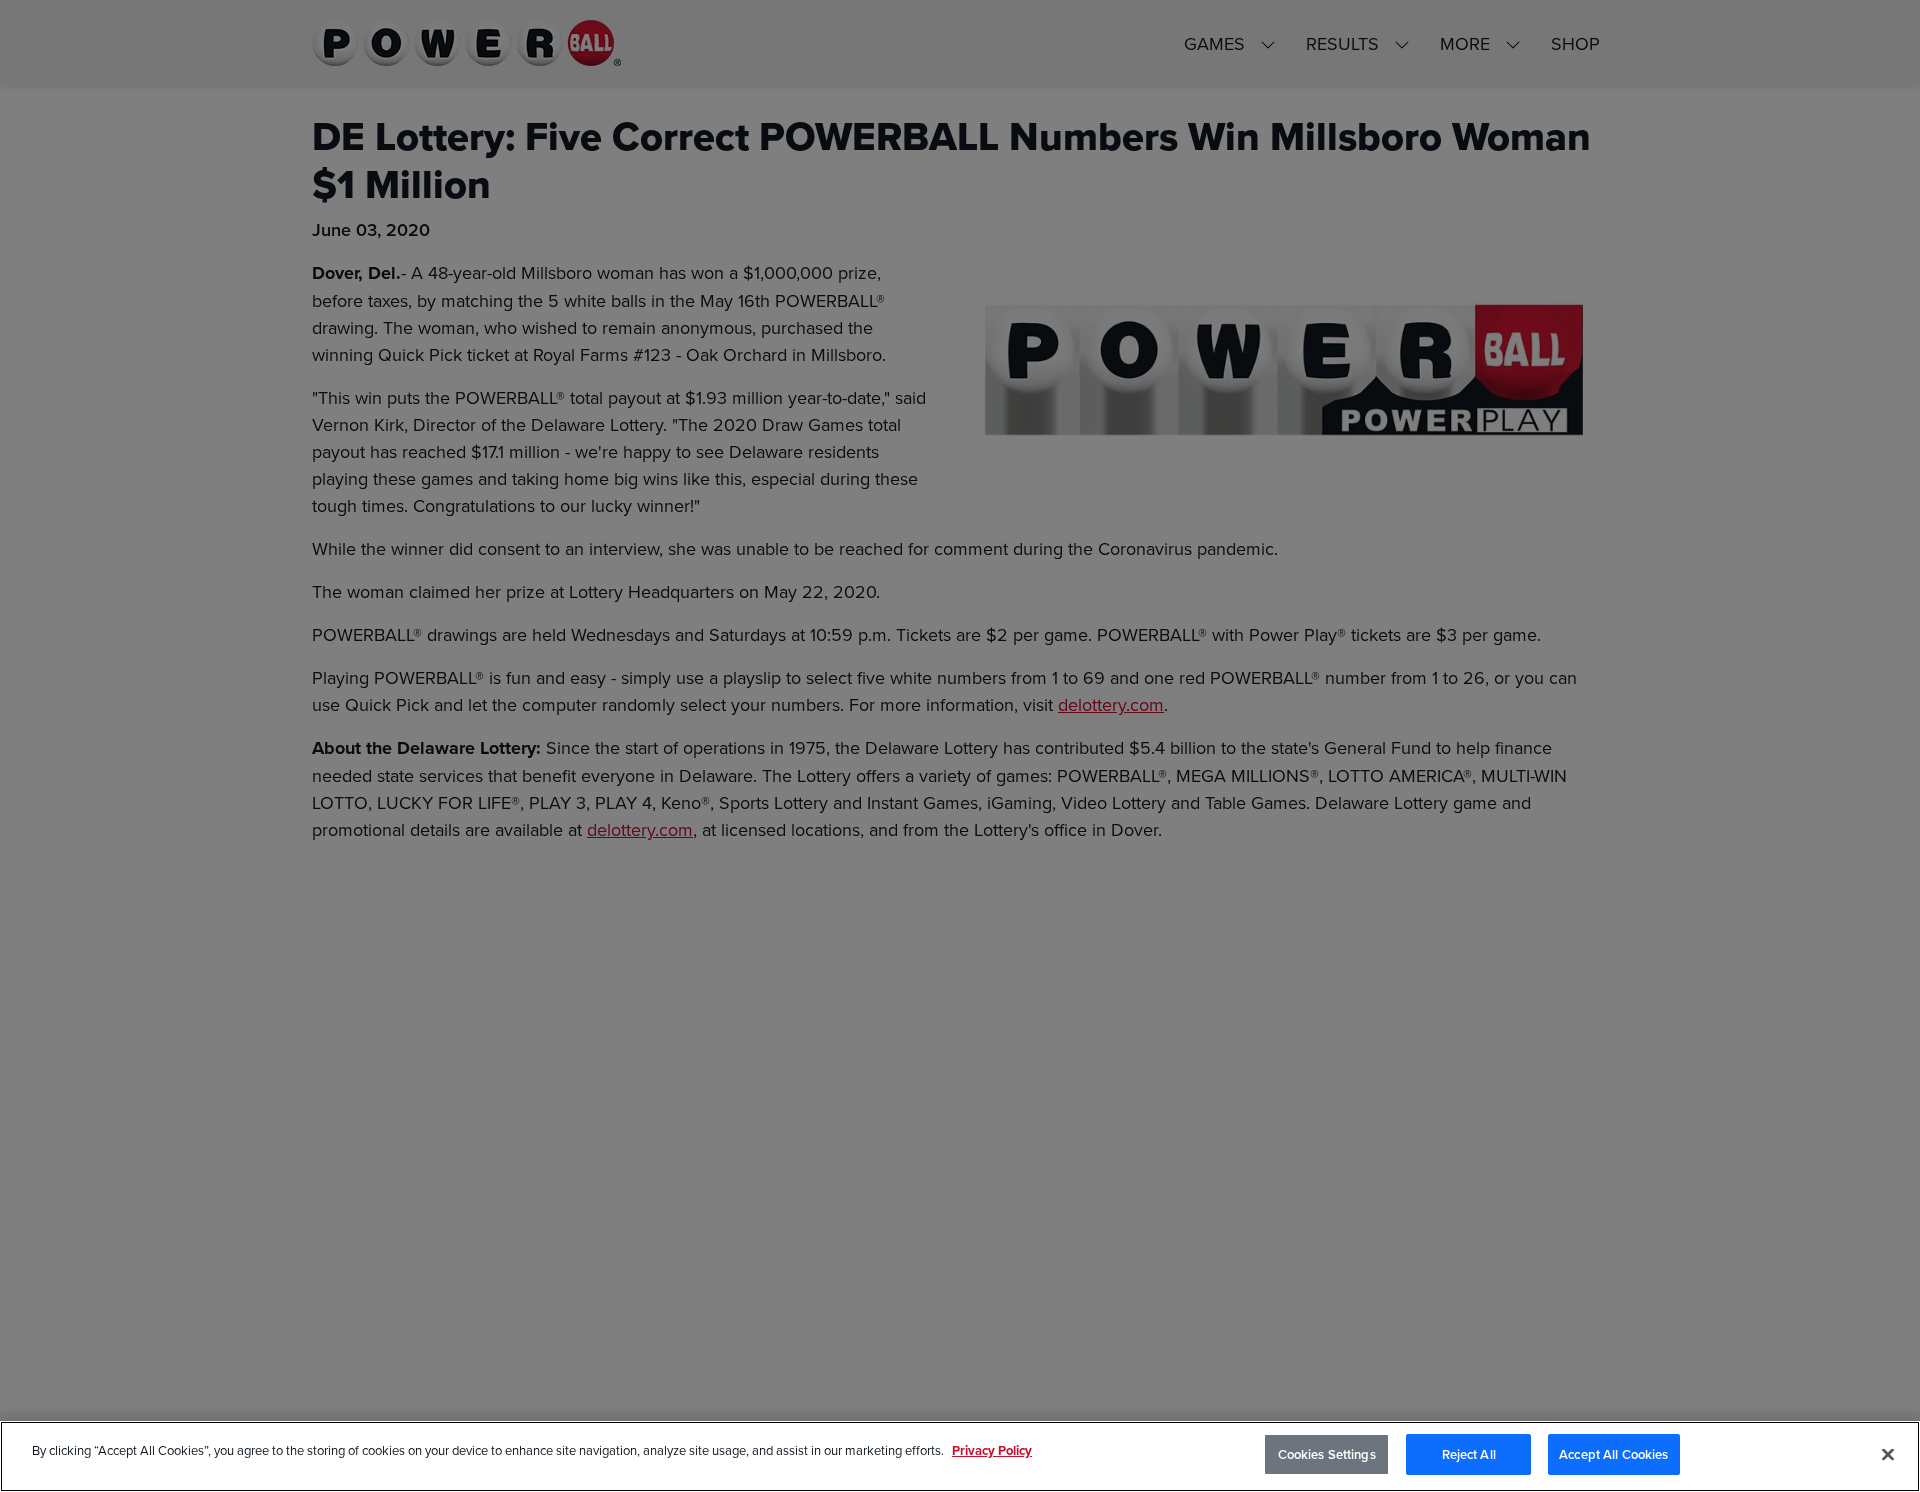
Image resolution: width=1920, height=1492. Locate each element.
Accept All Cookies (1613, 1454)
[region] (960, 1456)
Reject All (1469, 1454)
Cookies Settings (1327, 1454)
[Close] (1888, 1454)
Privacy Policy (992, 1450)
